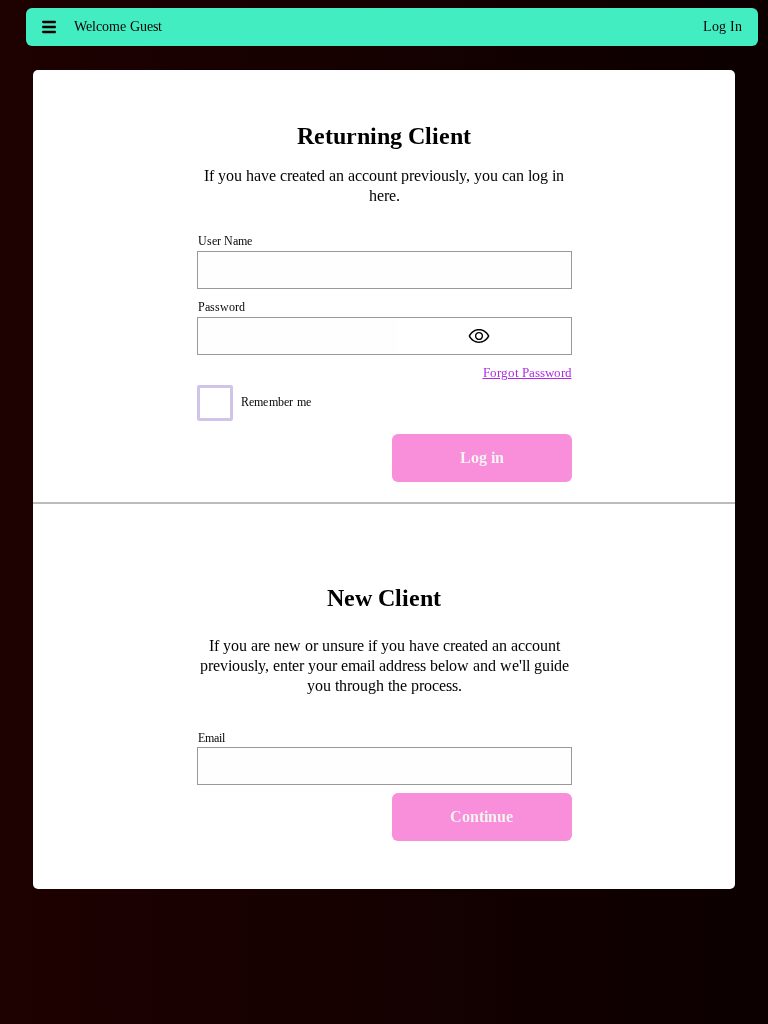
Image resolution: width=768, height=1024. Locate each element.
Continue (481, 816)
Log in (482, 457)
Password (221, 307)
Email (211, 738)
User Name (225, 241)
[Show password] (484, 336)
